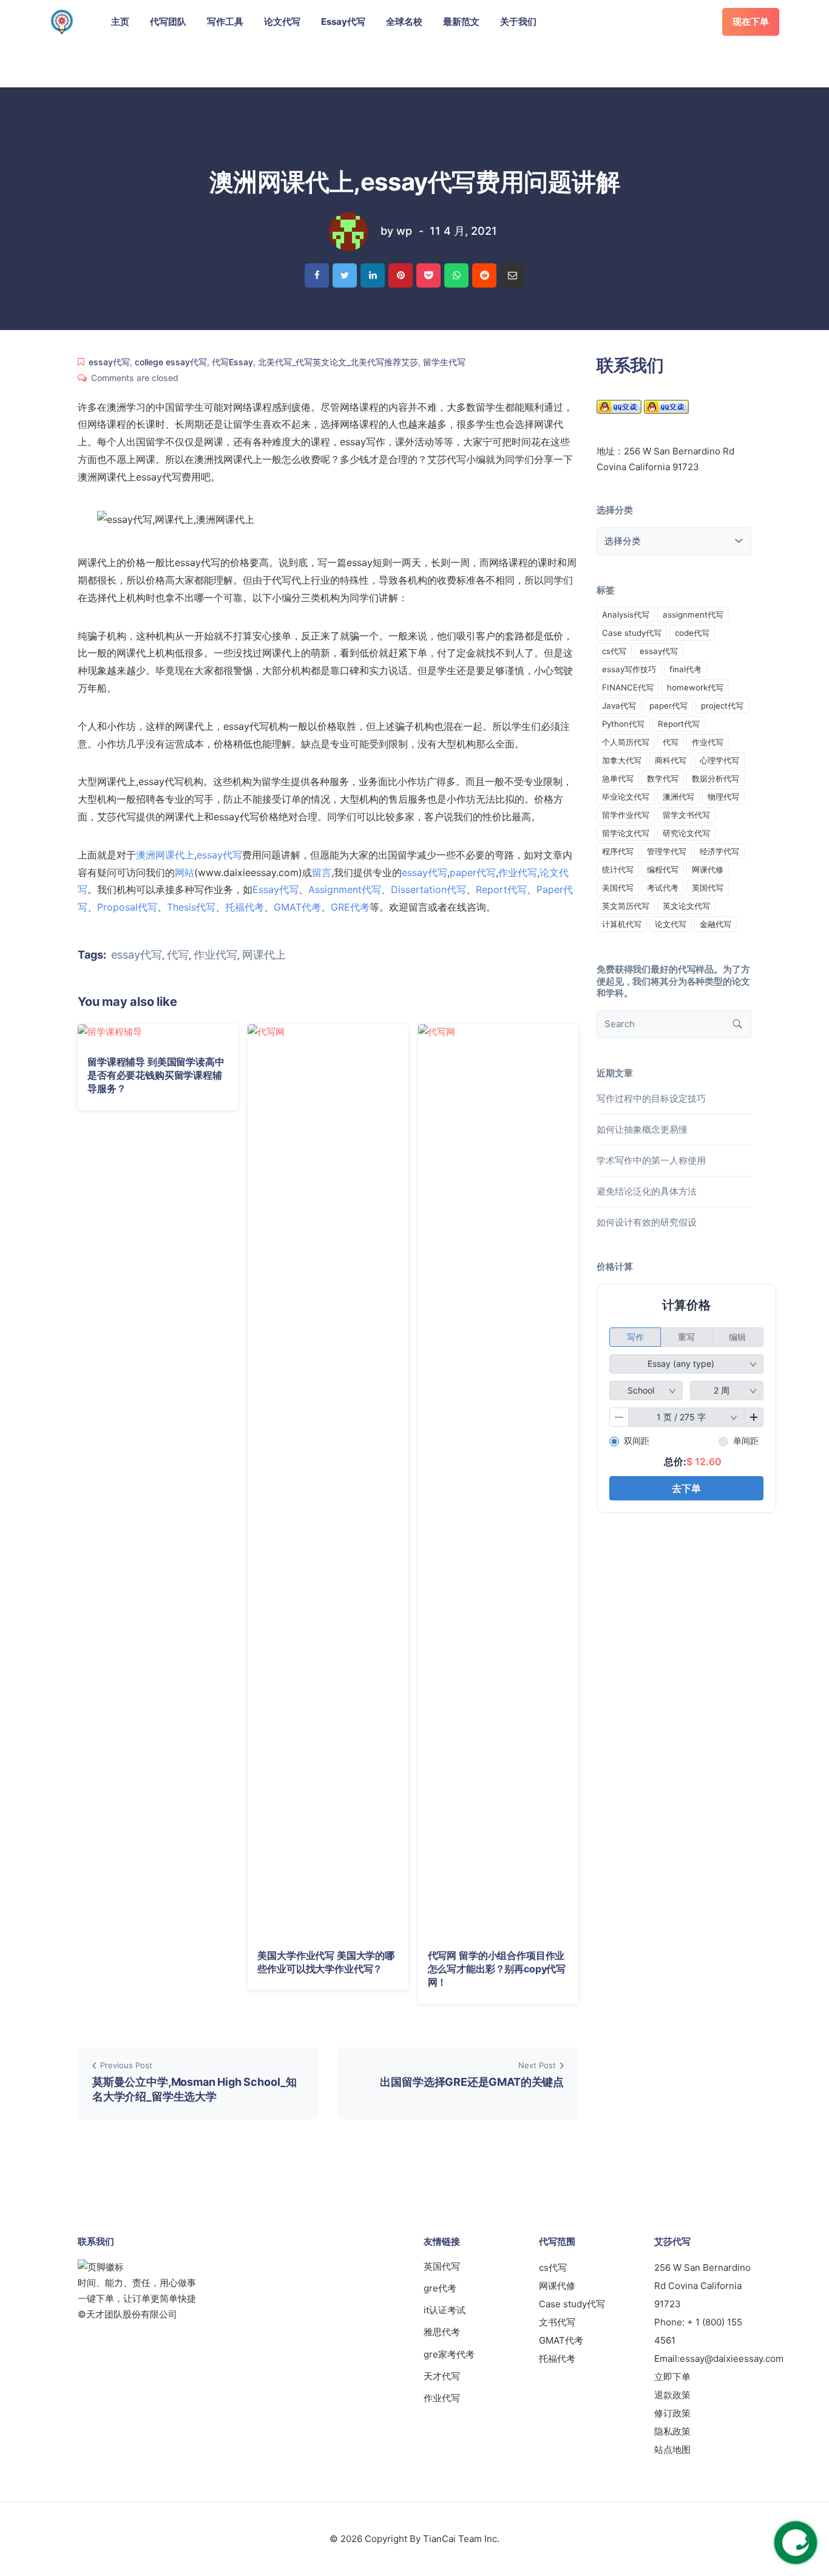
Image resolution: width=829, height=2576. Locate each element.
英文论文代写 (686, 906)
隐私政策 (672, 2431)
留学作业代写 (626, 815)
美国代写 (618, 888)
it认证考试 (445, 2310)
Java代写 (619, 706)
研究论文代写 (686, 833)
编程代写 (663, 869)
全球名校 (404, 22)
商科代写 (671, 760)
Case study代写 (632, 633)
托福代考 (245, 907)
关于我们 (518, 22)
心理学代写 (719, 760)
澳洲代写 (678, 797)
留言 (322, 872)
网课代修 (708, 869)
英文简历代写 (626, 906)
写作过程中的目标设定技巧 (651, 1098)
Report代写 (501, 889)
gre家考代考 (449, 2354)
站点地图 (672, 2450)
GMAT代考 (297, 907)
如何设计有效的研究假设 (647, 1222)
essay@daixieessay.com (732, 2359)
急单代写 (618, 778)
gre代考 (440, 2288)
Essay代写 (343, 22)
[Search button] (737, 1024)
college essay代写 (171, 362)
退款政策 (672, 2395)
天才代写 (442, 2376)
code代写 (692, 633)
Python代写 (623, 724)
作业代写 (518, 872)
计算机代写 (622, 924)
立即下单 (672, 2377)
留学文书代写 (686, 815)
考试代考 (663, 888)
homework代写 (695, 687)
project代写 (722, 706)
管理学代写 (667, 851)
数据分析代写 (716, 778)
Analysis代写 (626, 615)
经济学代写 (719, 851)
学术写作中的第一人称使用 (651, 1160)
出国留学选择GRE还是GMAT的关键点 (472, 2082)
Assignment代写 (345, 889)
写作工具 (225, 22)
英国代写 (708, 888)
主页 (120, 22)
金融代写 (716, 924)
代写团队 (168, 22)
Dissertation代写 (428, 889)
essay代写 (109, 362)
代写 (178, 955)
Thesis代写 (191, 907)
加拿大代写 (622, 760)
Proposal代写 (127, 907)
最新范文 (461, 22)
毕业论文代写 (626, 797)
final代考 (685, 669)
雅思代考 (442, 2332)
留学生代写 (444, 362)
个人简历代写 (626, 742)
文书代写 (557, 2322)
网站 (184, 872)
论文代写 (282, 22)
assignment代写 (693, 615)
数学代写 (663, 778)
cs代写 (614, 651)
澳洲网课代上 (165, 855)
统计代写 (618, 869)
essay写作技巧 (629, 669)
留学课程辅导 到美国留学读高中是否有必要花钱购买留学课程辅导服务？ (156, 1075)
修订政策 (672, 2413)
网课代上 (264, 955)
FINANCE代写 (628, 687)
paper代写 (473, 872)
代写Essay (232, 362)
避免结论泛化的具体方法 (647, 1191)
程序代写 (618, 851)
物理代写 (723, 797)
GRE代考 (350, 907)
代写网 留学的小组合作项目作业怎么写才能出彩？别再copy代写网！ (497, 1969)
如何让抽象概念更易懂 (642, 1129)
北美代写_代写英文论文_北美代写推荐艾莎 (338, 362)
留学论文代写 (626, 833)
